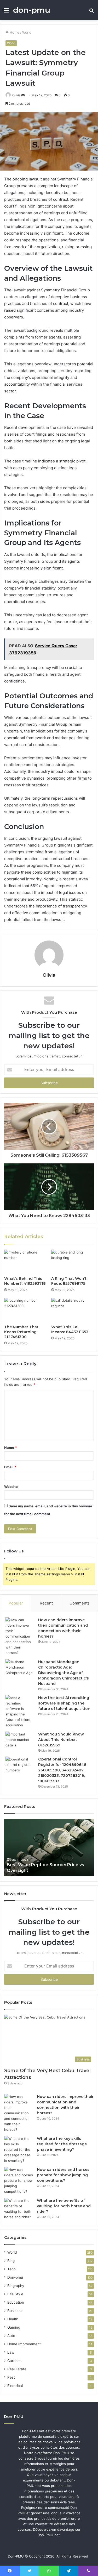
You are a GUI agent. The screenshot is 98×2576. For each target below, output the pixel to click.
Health (13, 2319)
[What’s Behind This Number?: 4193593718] (26, 1262)
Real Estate (17, 2369)
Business (15, 2311)
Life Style (15, 2294)
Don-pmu (15, 2277)
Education (16, 2302)
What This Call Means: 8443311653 (70, 1329)
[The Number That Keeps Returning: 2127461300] (26, 1310)
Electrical (15, 2386)
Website (11, 1487)
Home (14, 32)
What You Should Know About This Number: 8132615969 (61, 1740)
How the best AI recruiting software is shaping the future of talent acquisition (64, 1703)
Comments (80, 1603)
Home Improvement (24, 2344)
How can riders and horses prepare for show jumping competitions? (63, 2175)
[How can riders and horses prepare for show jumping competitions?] (19, 2181)
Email (10, 1467)
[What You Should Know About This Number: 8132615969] (20, 1741)
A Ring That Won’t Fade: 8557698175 (69, 1281)
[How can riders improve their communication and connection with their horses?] (20, 1636)
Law (11, 2352)
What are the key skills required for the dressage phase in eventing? (62, 2144)
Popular (16, 1603)
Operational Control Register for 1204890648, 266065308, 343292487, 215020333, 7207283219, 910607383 (63, 1770)
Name (10, 1447)
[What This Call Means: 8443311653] (73, 1310)
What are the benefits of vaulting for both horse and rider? (64, 2206)
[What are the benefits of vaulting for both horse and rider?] (19, 2209)
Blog (11, 2261)
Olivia (16, 95)
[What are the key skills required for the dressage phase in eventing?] (19, 2150)
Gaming (14, 2327)
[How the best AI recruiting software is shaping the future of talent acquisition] (20, 1712)
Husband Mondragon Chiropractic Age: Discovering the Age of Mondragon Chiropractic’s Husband (64, 1673)
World (27, 32)
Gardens (14, 2361)
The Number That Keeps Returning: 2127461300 (21, 1332)
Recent (46, 1603)
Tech (11, 2269)
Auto (11, 2336)
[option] (49, 1847)
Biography (16, 2286)
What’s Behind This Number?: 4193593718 (25, 1281)
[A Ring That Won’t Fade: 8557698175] (73, 1262)
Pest (11, 2377)
